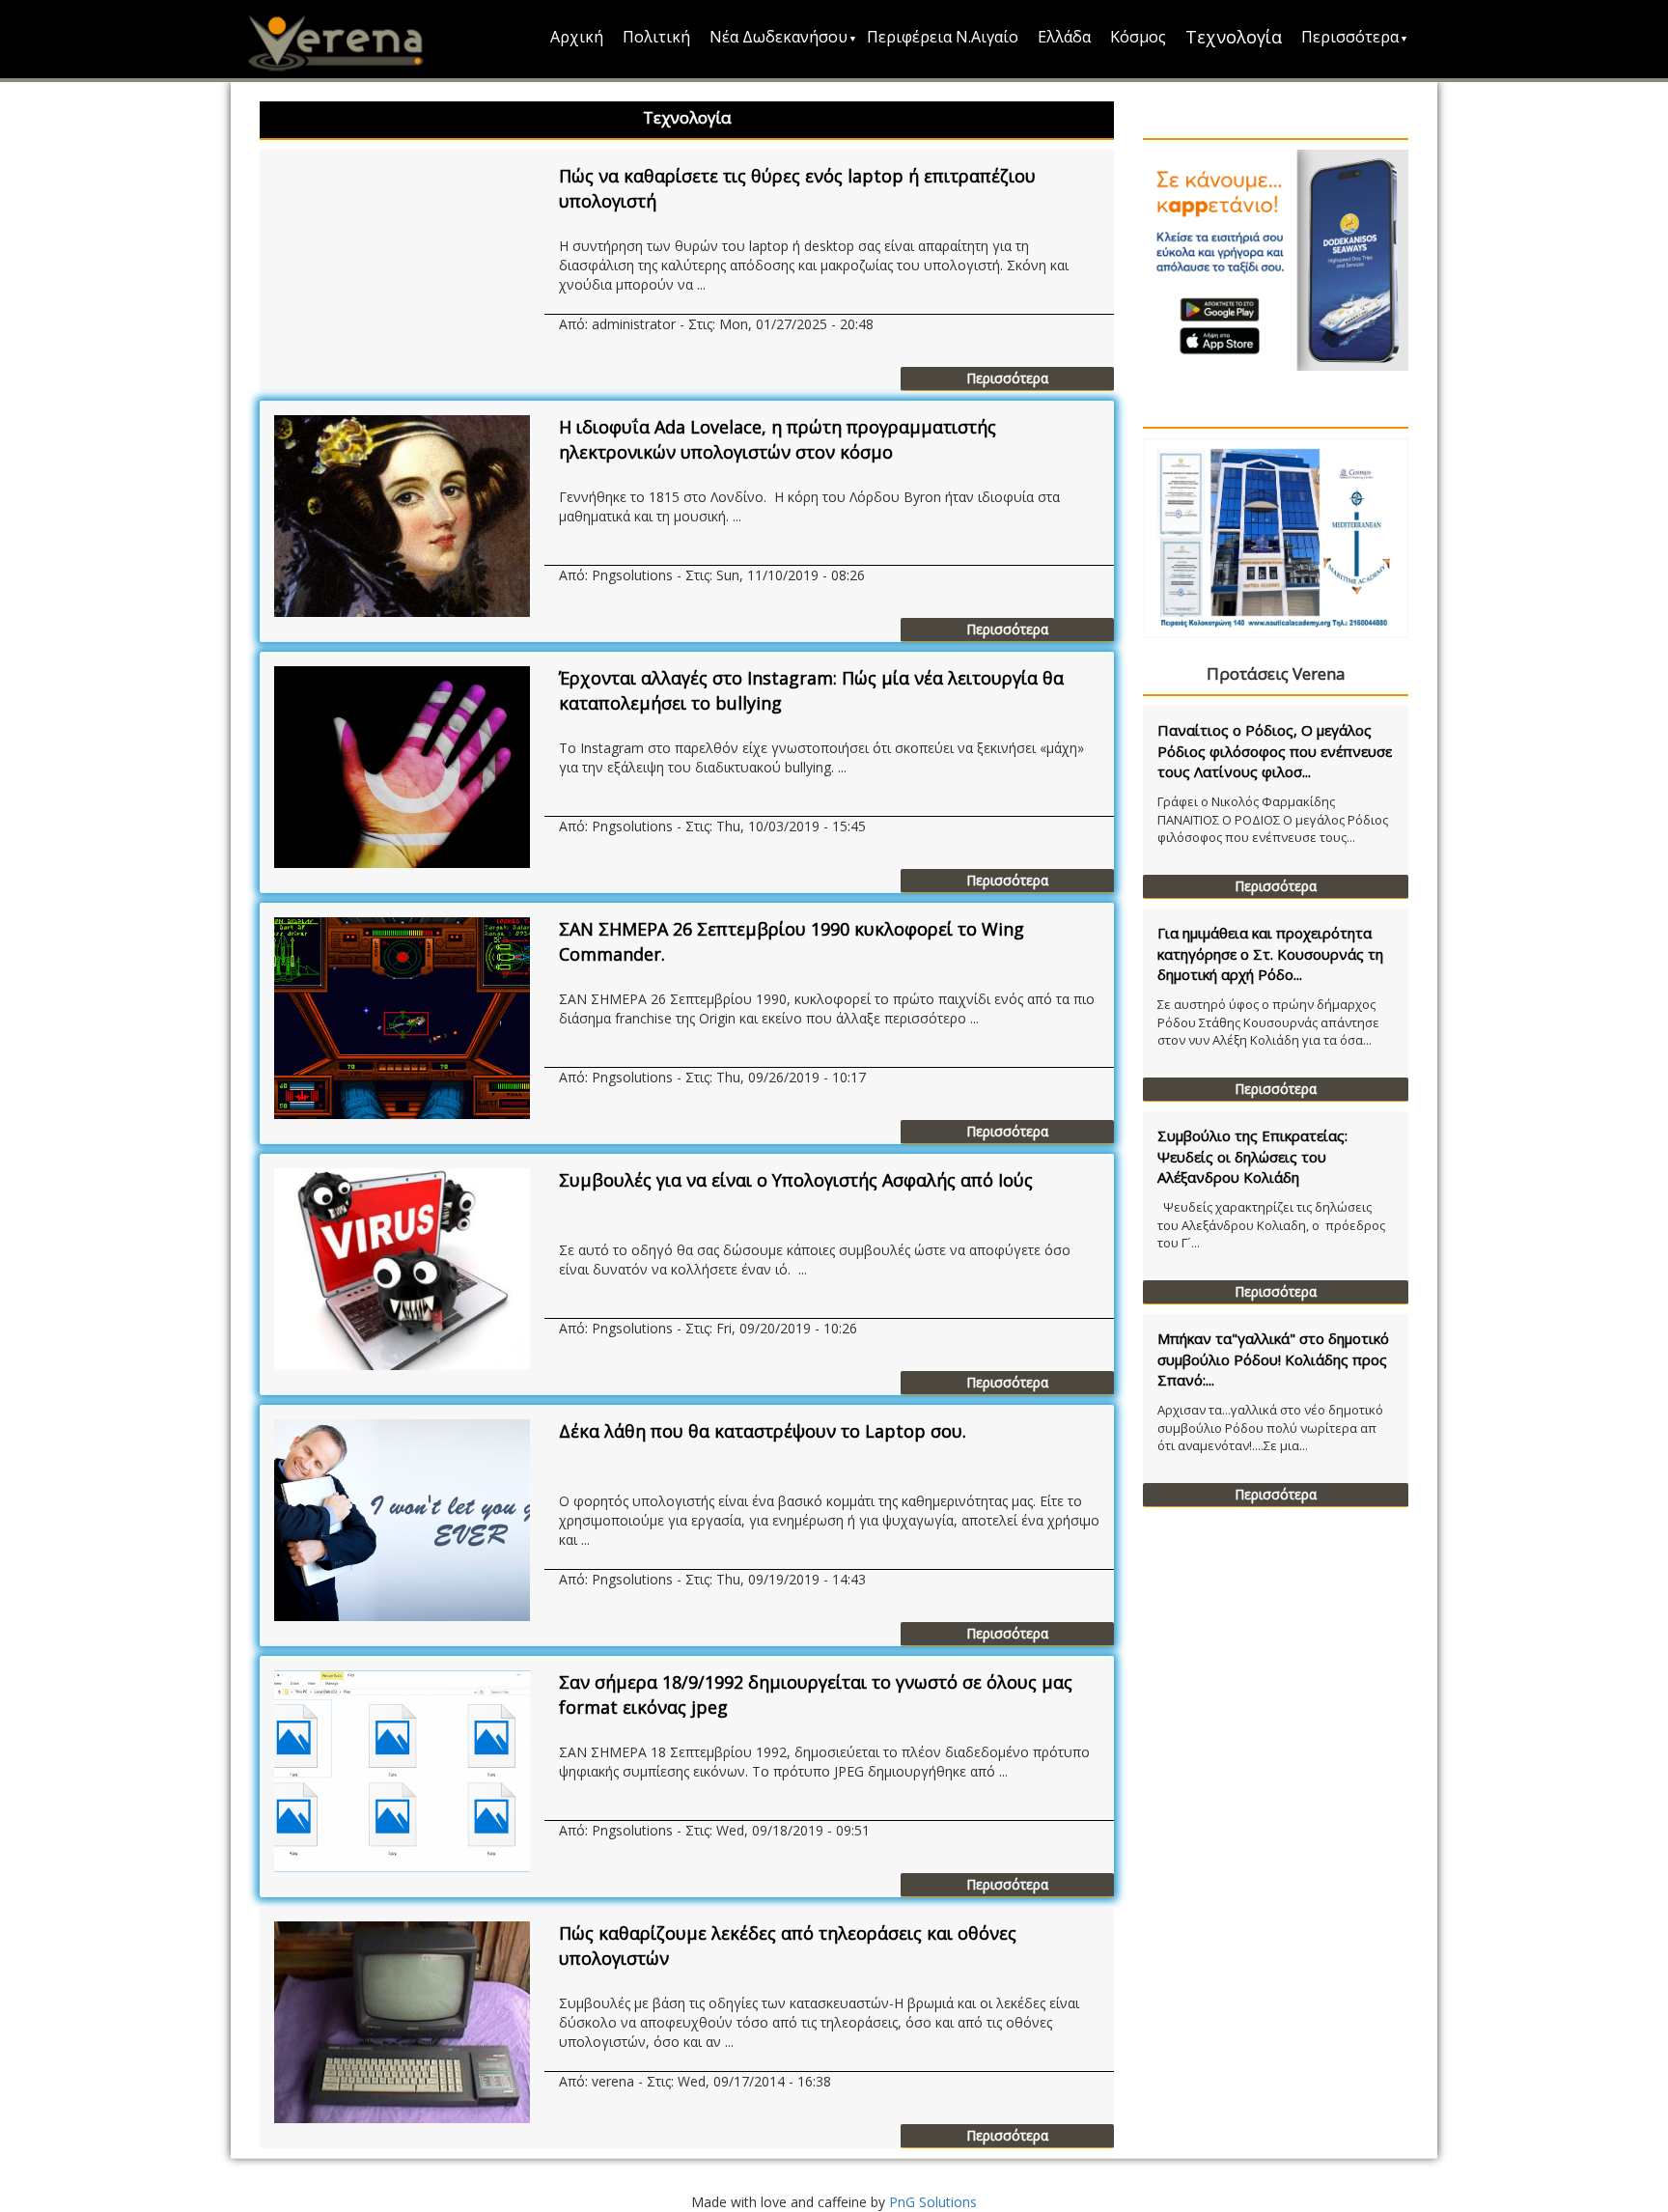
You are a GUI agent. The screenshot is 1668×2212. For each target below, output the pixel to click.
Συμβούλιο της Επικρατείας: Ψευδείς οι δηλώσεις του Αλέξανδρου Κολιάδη (1252, 1156)
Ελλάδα (1064, 37)
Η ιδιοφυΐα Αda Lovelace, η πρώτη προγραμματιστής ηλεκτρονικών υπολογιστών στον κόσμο (778, 439)
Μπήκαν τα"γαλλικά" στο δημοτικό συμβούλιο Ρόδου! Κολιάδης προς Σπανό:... (1273, 1359)
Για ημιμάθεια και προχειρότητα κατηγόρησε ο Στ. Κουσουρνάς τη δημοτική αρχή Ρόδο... (1270, 953)
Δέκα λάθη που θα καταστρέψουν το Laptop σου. (763, 1431)
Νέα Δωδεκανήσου (778, 37)
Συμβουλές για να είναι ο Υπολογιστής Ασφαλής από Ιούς (796, 1180)
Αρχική (577, 37)
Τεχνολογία (1234, 37)
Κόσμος (1138, 37)
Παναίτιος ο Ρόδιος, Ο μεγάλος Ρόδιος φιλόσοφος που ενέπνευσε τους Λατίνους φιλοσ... (1275, 751)
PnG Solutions (933, 2202)
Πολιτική (656, 37)
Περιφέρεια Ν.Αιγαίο (943, 37)
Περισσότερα (1350, 37)
